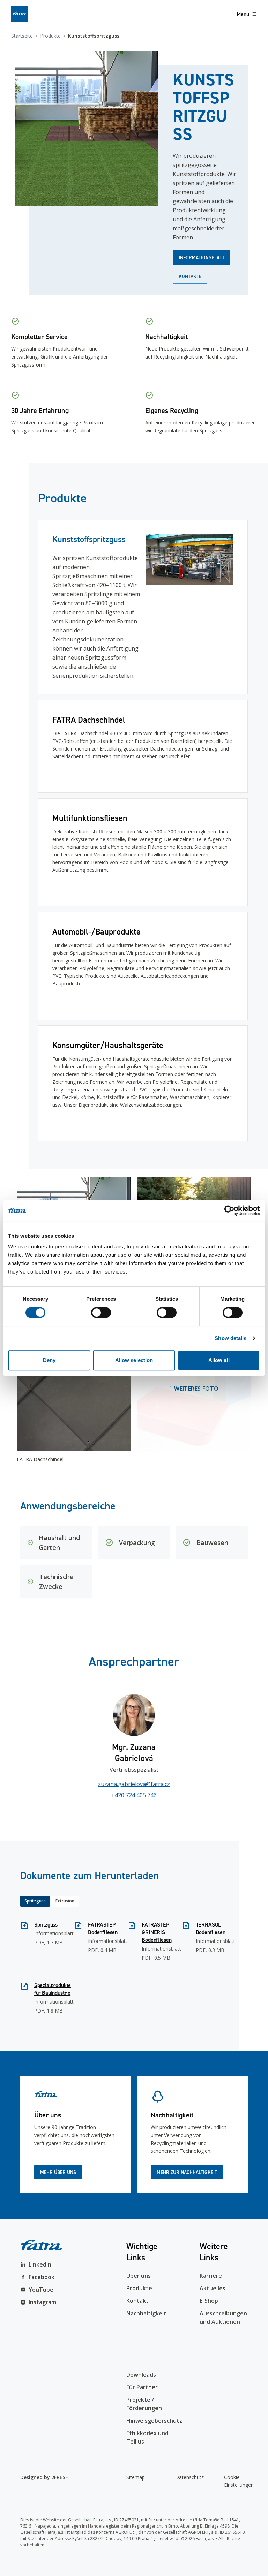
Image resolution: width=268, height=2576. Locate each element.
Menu (243, 14)
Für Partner (142, 2387)
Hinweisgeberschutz (150, 2421)
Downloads (141, 2375)
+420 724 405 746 (134, 1795)
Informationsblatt (202, 257)
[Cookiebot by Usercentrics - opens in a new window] (229, 1210)
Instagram (42, 2302)
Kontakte (190, 276)
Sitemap (136, 2477)
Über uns (139, 2276)
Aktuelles (213, 2288)
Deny (49, 1360)
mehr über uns (58, 2172)
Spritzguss (35, 1901)
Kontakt (137, 2301)
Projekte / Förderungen (144, 2404)
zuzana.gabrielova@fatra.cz (134, 1784)
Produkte (50, 36)
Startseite (22, 36)
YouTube (41, 2290)
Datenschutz (187, 2477)
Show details (230, 1338)
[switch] (101, 1313)
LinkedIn (40, 2264)
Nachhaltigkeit (146, 2313)
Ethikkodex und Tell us (147, 2437)
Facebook (42, 2277)
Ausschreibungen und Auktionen (223, 2317)
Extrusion (65, 1901)
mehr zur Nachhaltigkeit (187, 2172)
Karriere (211, 2276)
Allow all (219, 1360)
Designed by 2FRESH (44, 2477)
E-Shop (209, 2301)
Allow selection (134, 1360)
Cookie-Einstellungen (236, 2481)
